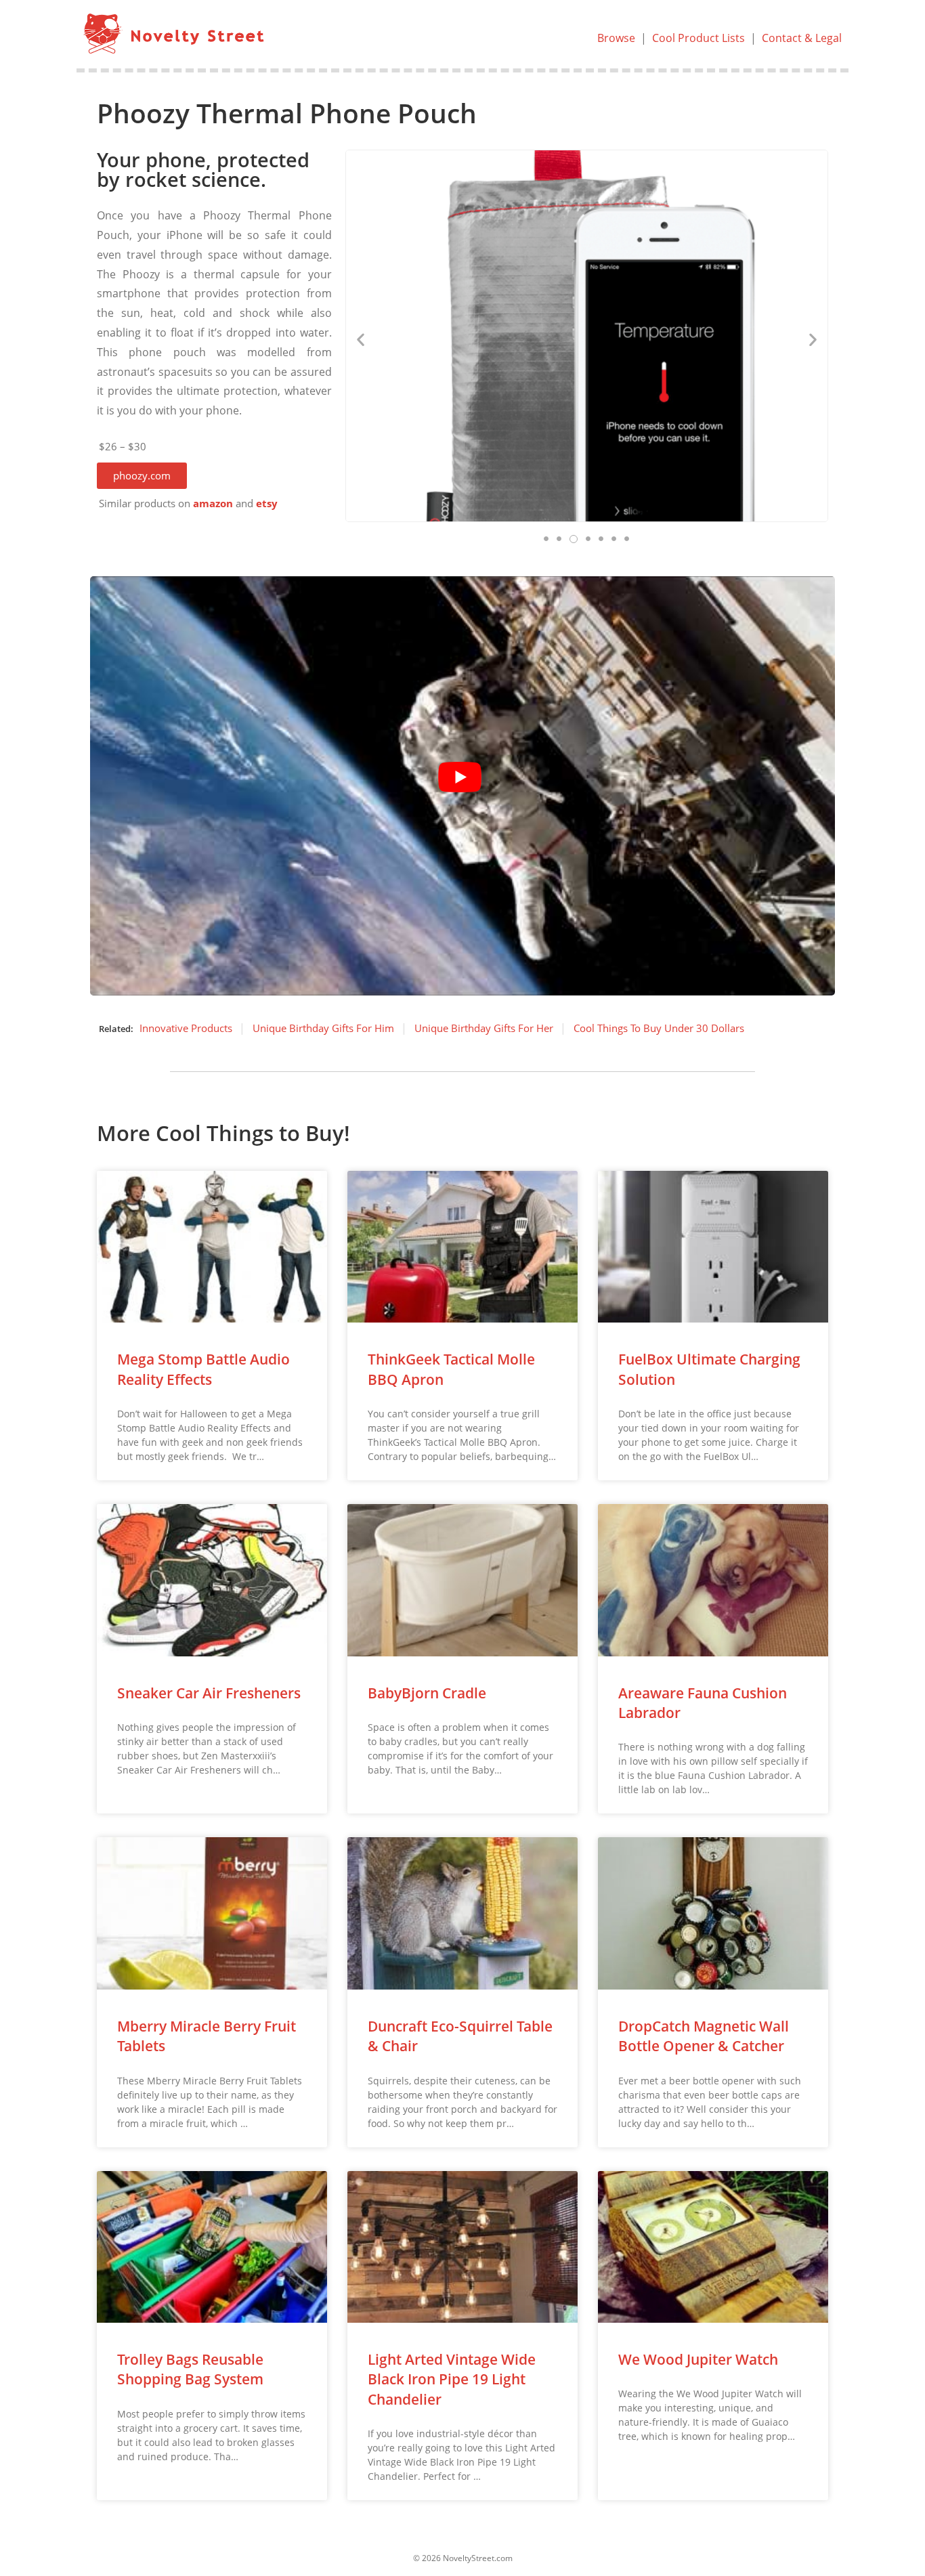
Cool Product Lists (698, 38)
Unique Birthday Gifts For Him (323, 1028)
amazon (213, 503)
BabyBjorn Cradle (427, 1693)
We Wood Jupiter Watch (698, 2359)
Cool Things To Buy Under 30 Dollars (659, 1028)
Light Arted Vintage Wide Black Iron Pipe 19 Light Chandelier (452, 2379)
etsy (267, 503)
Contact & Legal (802, 38)
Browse (616, 38)
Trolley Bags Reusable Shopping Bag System (190, 2369)
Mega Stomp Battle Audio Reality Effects (203, 1369)
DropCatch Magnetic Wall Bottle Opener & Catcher (704, 2036)
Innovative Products (186, 1028)
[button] (142, 476)
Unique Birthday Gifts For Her (484, 1028)
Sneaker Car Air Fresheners (209, 1693)
